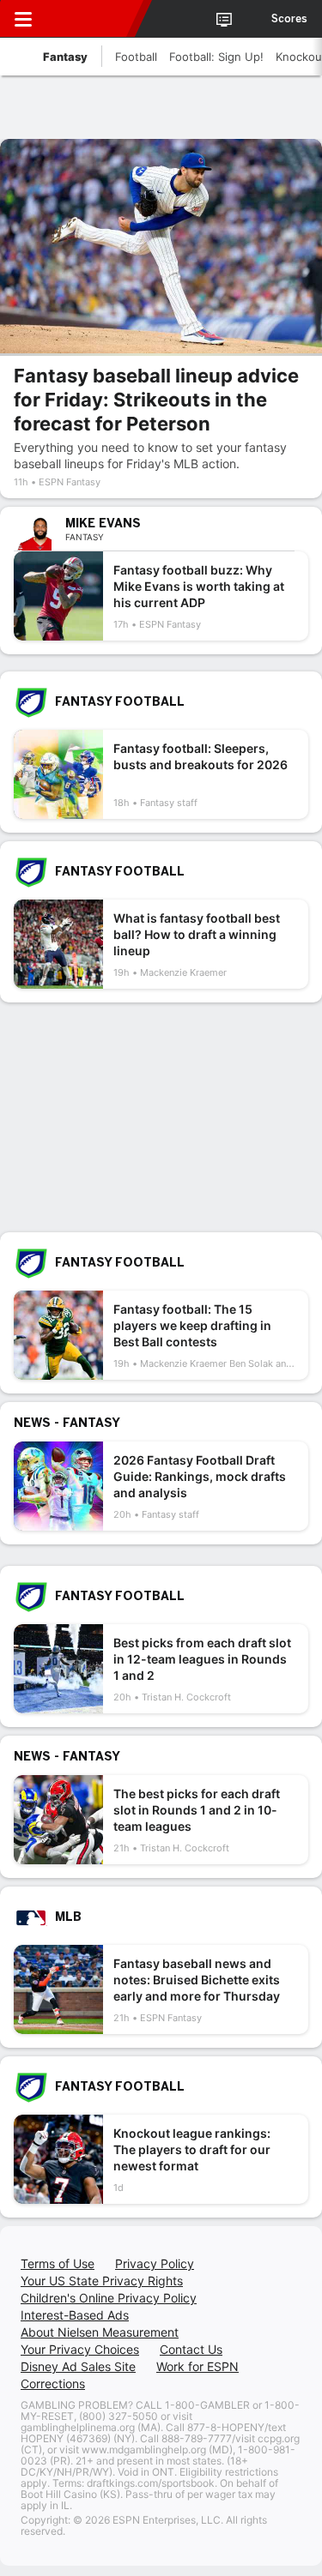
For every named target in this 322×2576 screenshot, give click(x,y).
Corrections (53, 2383)
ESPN (92, 19)
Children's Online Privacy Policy (109, 2298)
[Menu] (23, 19)
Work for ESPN (197, 2366)
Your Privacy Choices (80, 2349)
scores (289, 19)
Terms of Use (58, 2263)
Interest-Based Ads (75, 2315)
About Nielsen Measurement (100, 2332)
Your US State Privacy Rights (102, 2281)
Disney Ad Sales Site (78, 2366)
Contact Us (191, 2349)
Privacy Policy (155, 2263)
